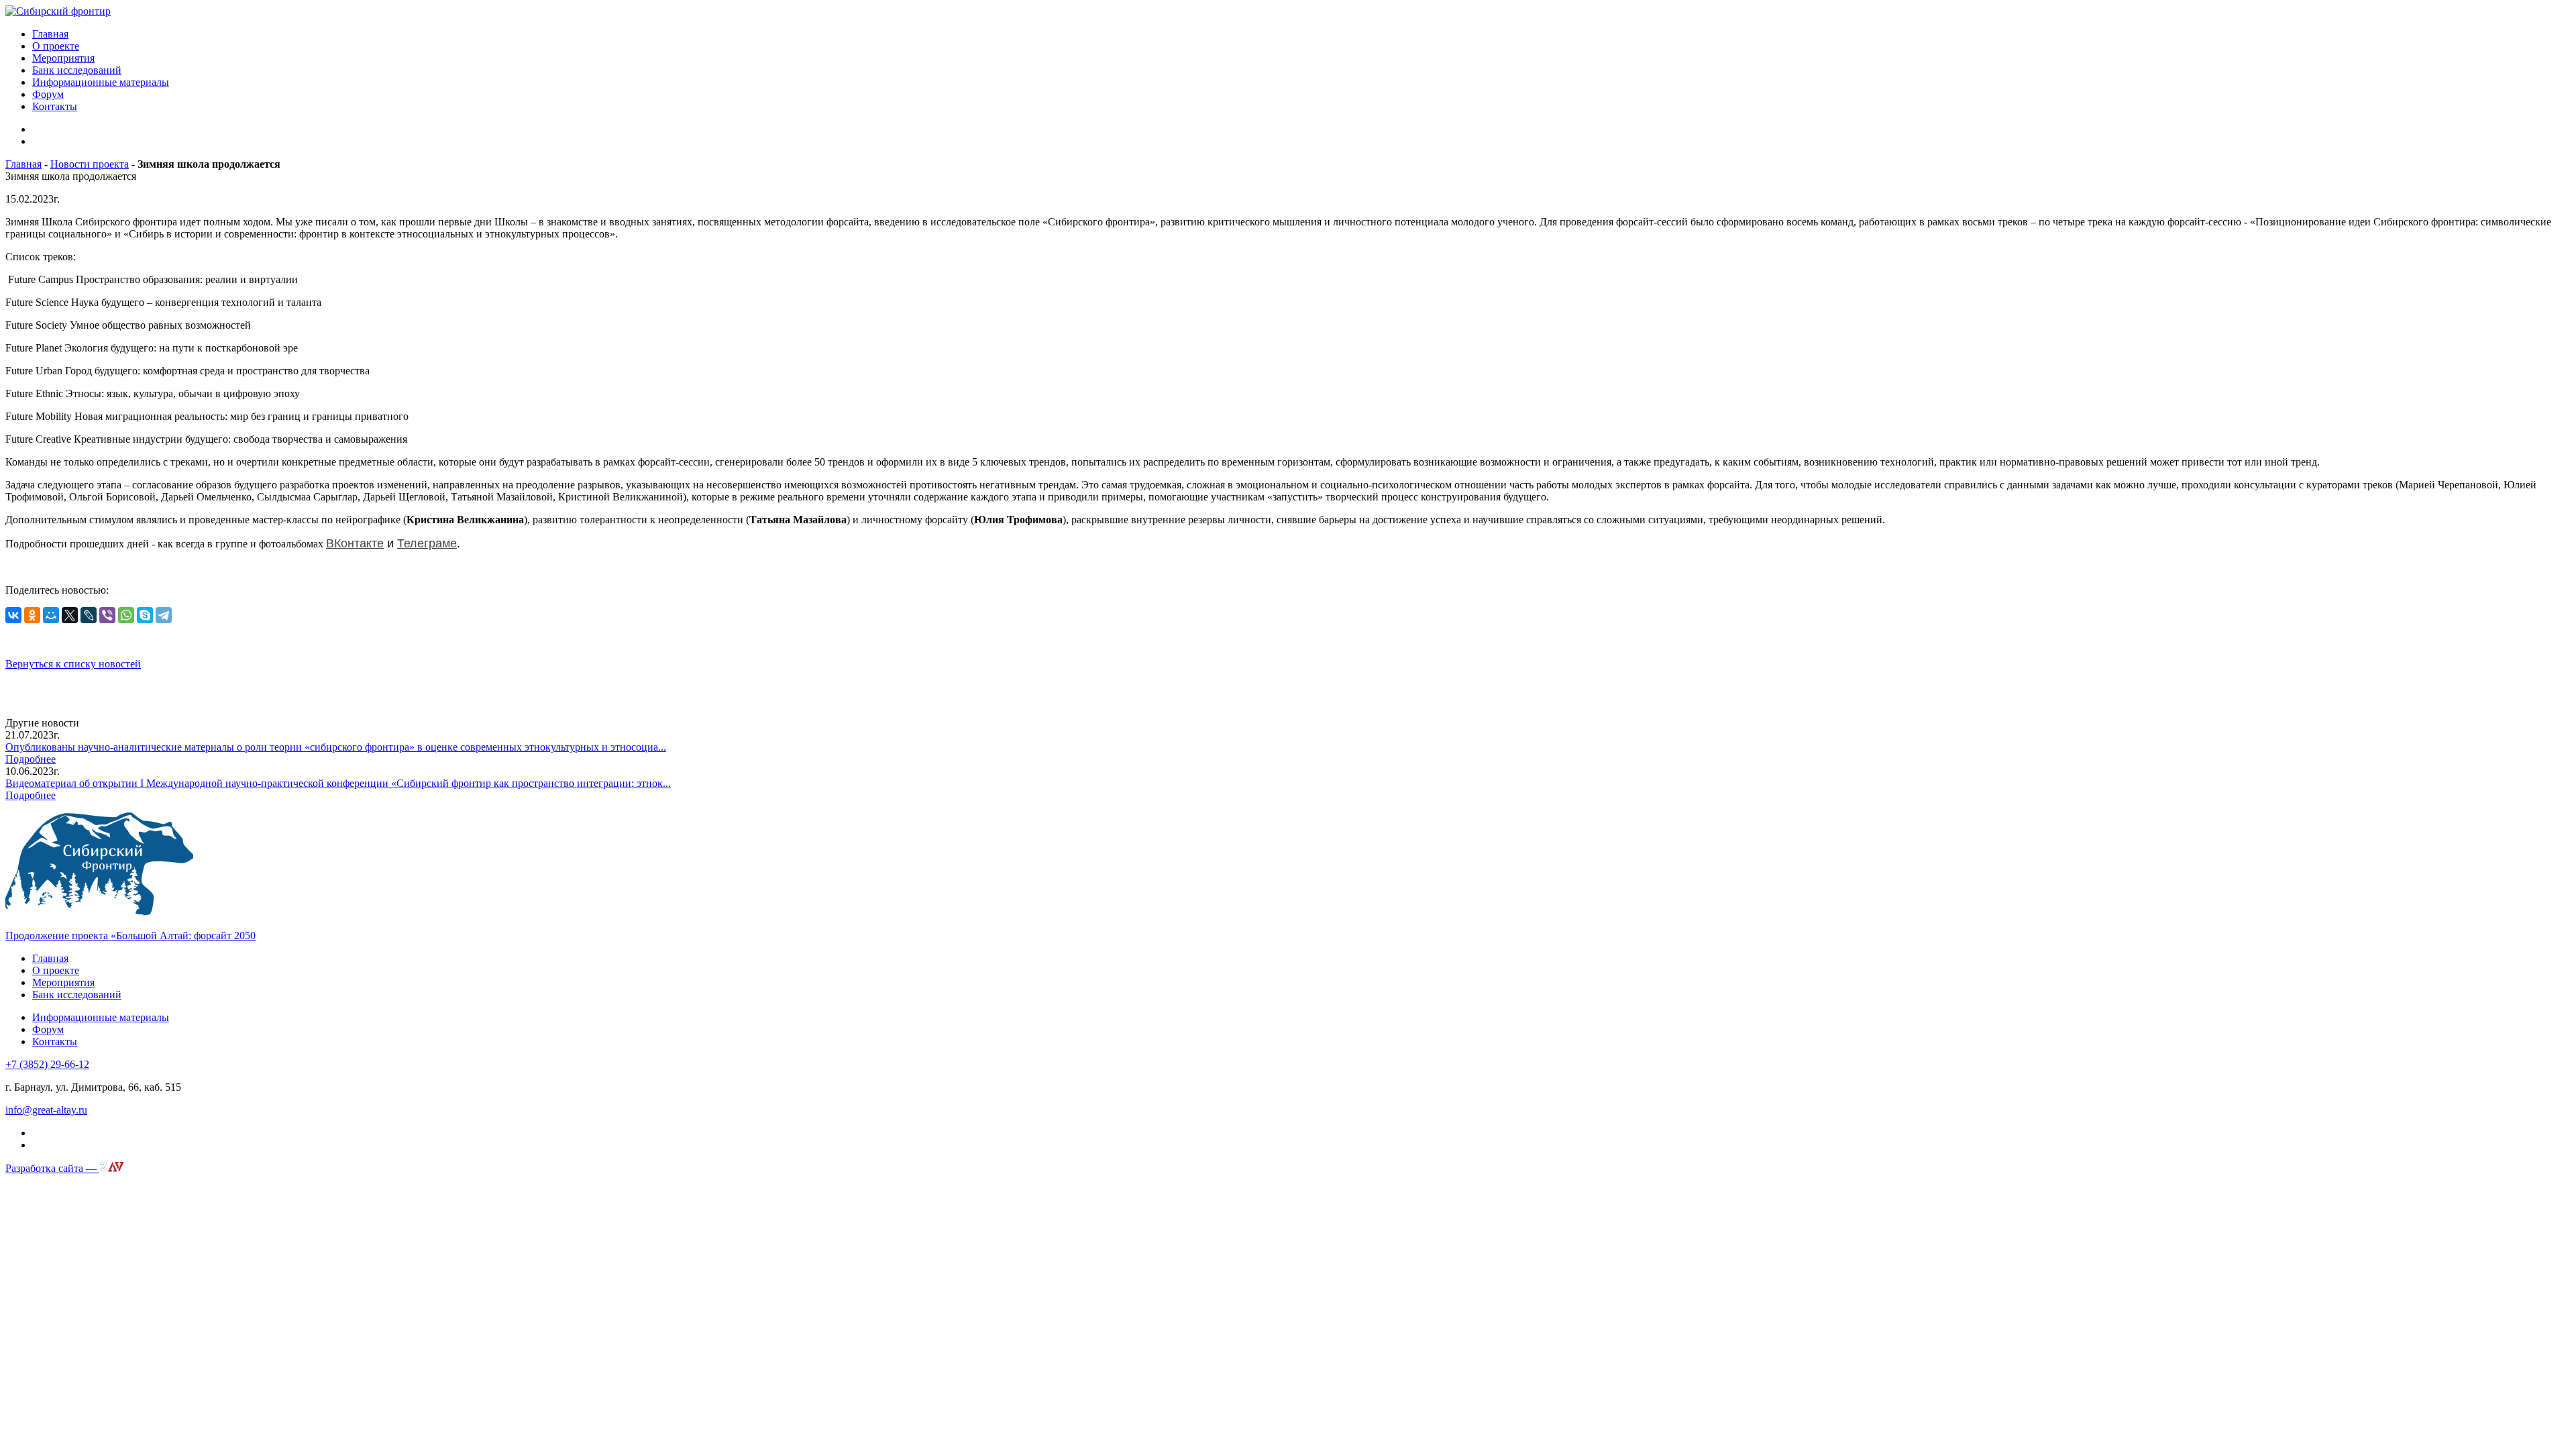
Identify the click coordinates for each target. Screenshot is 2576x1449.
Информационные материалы (101, 82)
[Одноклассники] (32, 615)
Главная (50, 34)
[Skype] (145, 615)
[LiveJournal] (89, 615)
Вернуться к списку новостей (73, 664)
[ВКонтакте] (13, 615)
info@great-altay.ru (46, 1110)
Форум (48, 94)
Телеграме (427, 543)
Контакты (55, 106)
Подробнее (31, 759)
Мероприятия (63, 58)
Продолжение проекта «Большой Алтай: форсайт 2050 (130, 935)
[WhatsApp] (126, 615)
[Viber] (107, 615)
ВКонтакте (355, 543)
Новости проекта (90, 164)
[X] (70, 615)
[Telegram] (164, 615)
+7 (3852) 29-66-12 (47, 1064)
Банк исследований (77, 70)
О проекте (56, 46)
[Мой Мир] (51, 615)
